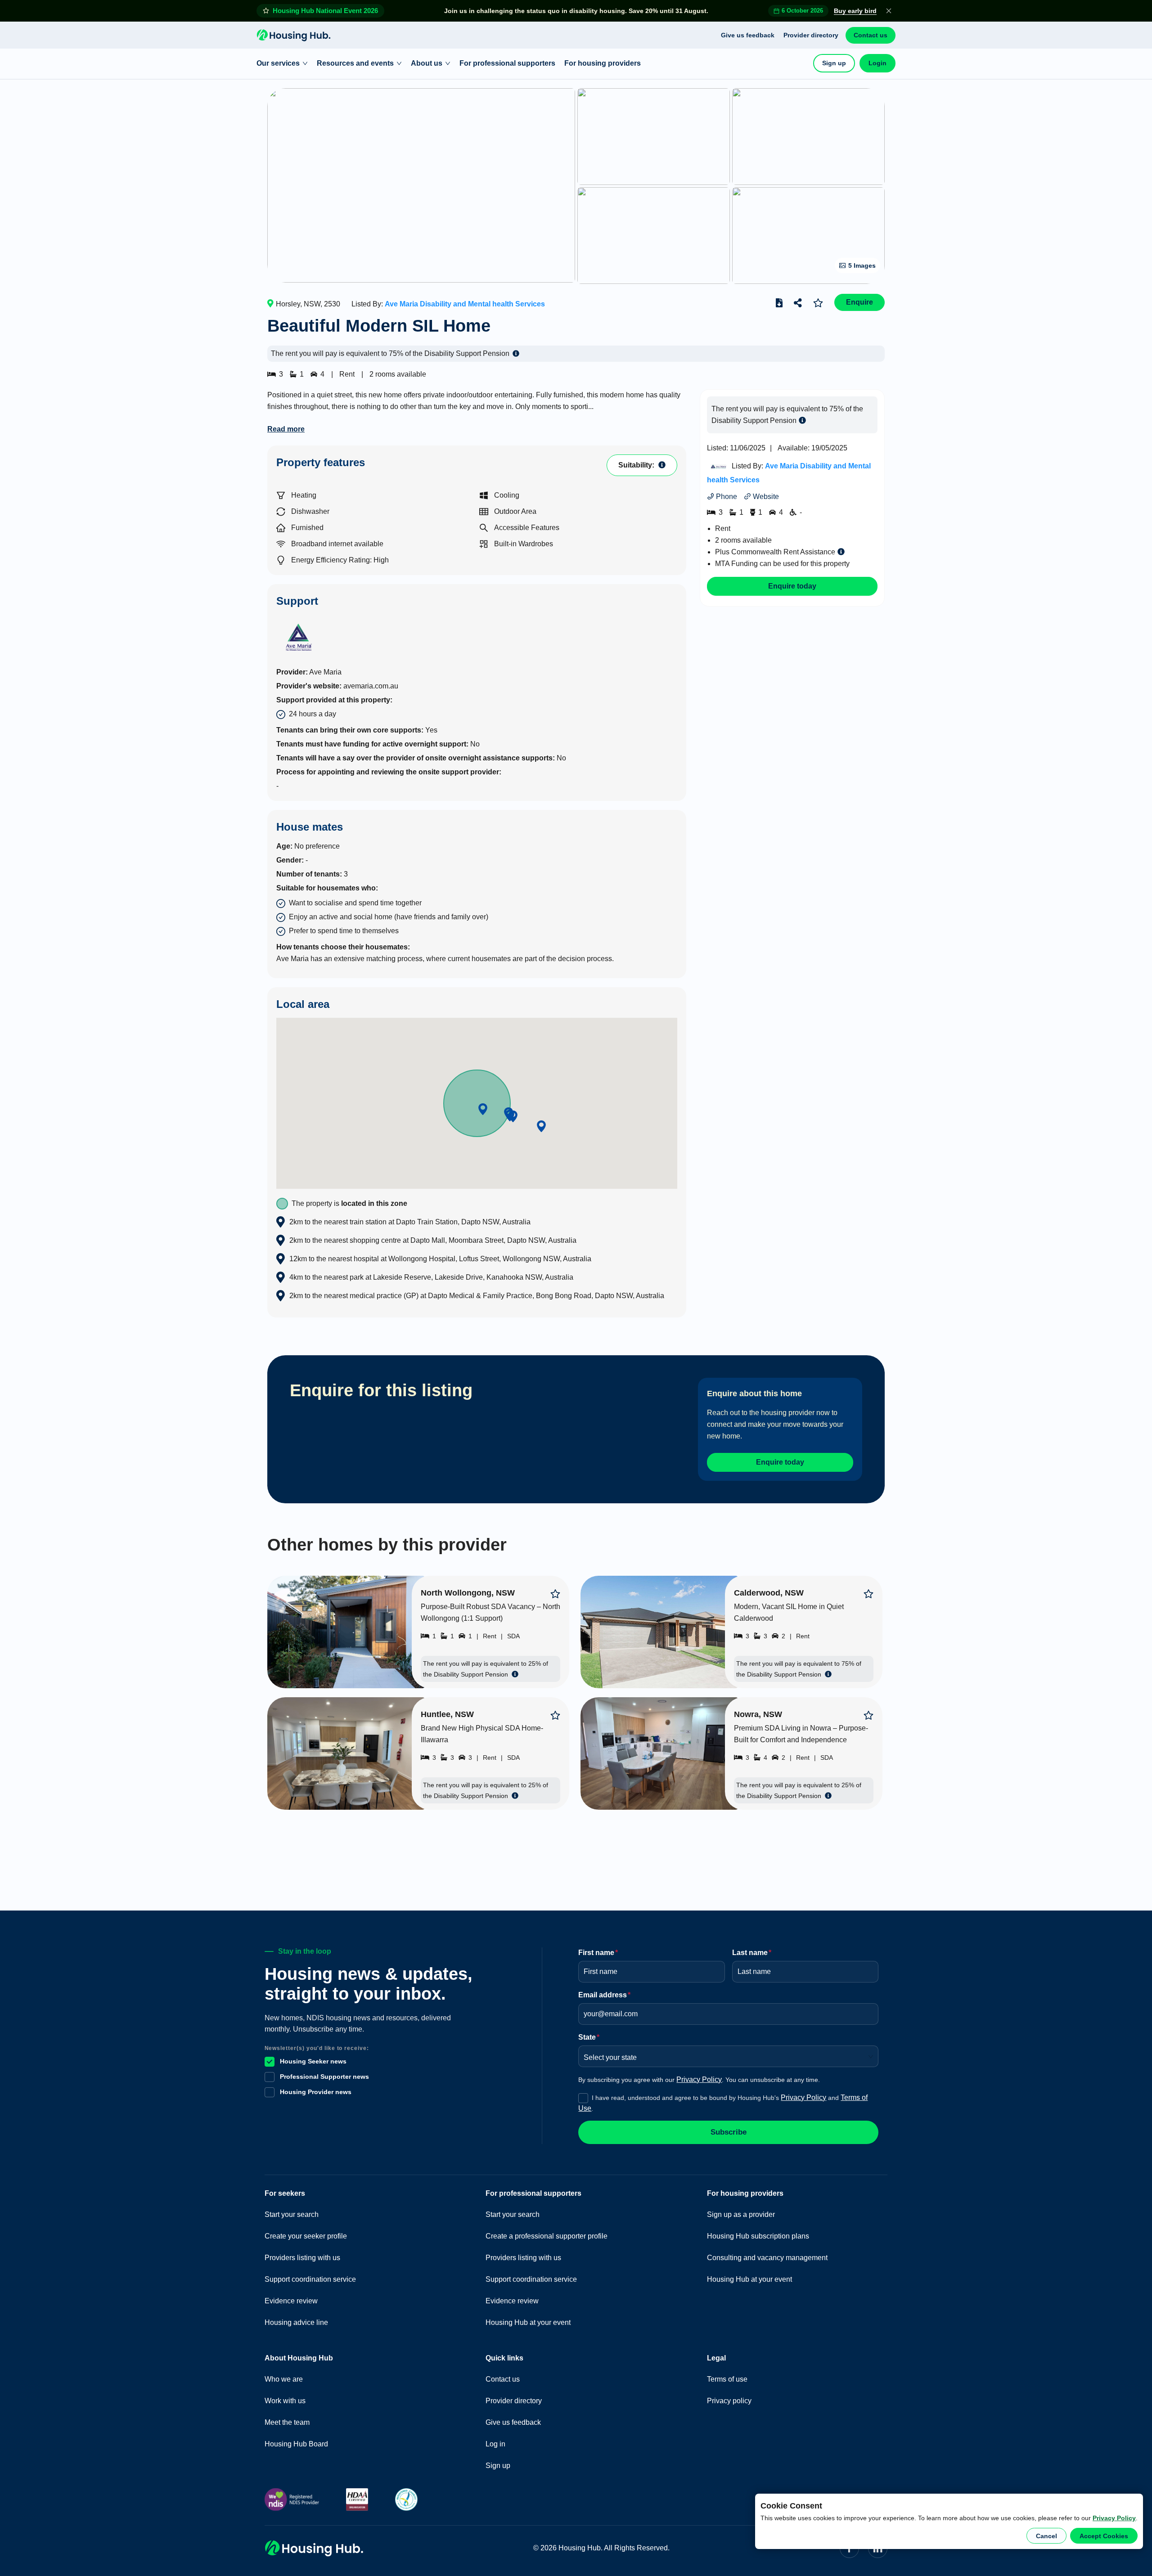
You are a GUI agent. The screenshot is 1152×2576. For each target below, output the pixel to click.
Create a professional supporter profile (547, 2236)
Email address (604, 1995)
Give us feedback (748, 35)
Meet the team (287, 2422)
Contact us (871, 35)
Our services (278, 63)
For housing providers (603, 63)
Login (877, 63)
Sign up (834, 63)
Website (765, 497)
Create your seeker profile (306, 2236)
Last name (752, 1953)
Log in (495, 2444)
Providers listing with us (302, 2258)
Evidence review (291, 2301)
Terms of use (727, 2379)
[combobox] (725, 2055)
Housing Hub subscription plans (758, 2236)
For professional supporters (507, 63)
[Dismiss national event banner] (889, 11)
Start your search (292, 2214)
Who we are (284, 2379)
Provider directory (811, 35)
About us (427, 63)
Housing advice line (296, 2322)
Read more (286, 429)
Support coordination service (310, 2279)
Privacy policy (729, 2401)
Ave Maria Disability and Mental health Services (465, 304)
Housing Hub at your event (528, 2322)
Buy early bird (855, 11)
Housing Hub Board (296, 2444)
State (589, 2037)
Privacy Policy (1114, 2518)
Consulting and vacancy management (767, 2258)
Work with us (285, 2401)
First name (598, 1953)
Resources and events (355, 63)
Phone (726, 497)
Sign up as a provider (741, 2214)
